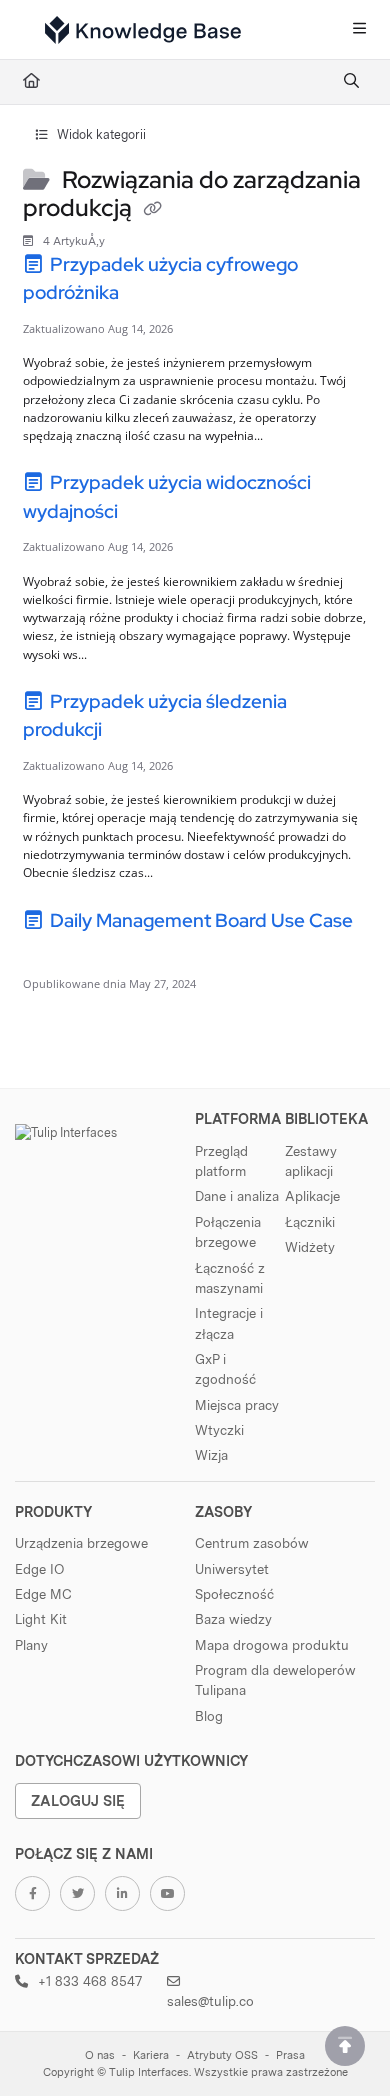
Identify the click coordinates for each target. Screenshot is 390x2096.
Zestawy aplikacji (311, 1161)
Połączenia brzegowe (228, 1232)
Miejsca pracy (237, 1405)
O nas (100, 2055)
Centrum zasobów (252, 1543)
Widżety (310, 1247)
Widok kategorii (100, 134)
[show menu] (359, 30)
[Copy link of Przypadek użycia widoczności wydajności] (153, 514)
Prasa (290, 2055)
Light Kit (41, 1619)
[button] (345, 2046)
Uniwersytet (232, 1569)
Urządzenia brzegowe (81, 1543)
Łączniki (310, 1222)
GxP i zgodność (225, 1369)
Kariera (151, 2055)
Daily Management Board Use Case (199, 920)
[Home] (143, 30)
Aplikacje (312, 1196)
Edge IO (39, 1569)
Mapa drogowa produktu (272, 1645)
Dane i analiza (237, 1196)
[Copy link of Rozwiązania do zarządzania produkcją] (153, 210)
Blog (209, 1716)
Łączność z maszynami (230, 1278)
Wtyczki (219, 1430)
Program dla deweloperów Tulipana (275, 1680)
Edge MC (43, 1594)
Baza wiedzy (233, 1619)
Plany (31, 1645)
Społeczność (234, 1594)
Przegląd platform (221, 1161)
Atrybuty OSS (222, 2055)
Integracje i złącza (229, 1323)
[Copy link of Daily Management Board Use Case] (54, 951)
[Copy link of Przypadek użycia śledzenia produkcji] (137, 733)
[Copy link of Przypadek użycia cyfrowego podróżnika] (154, 296)
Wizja (211, 1455)
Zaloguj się (78, 1800)
